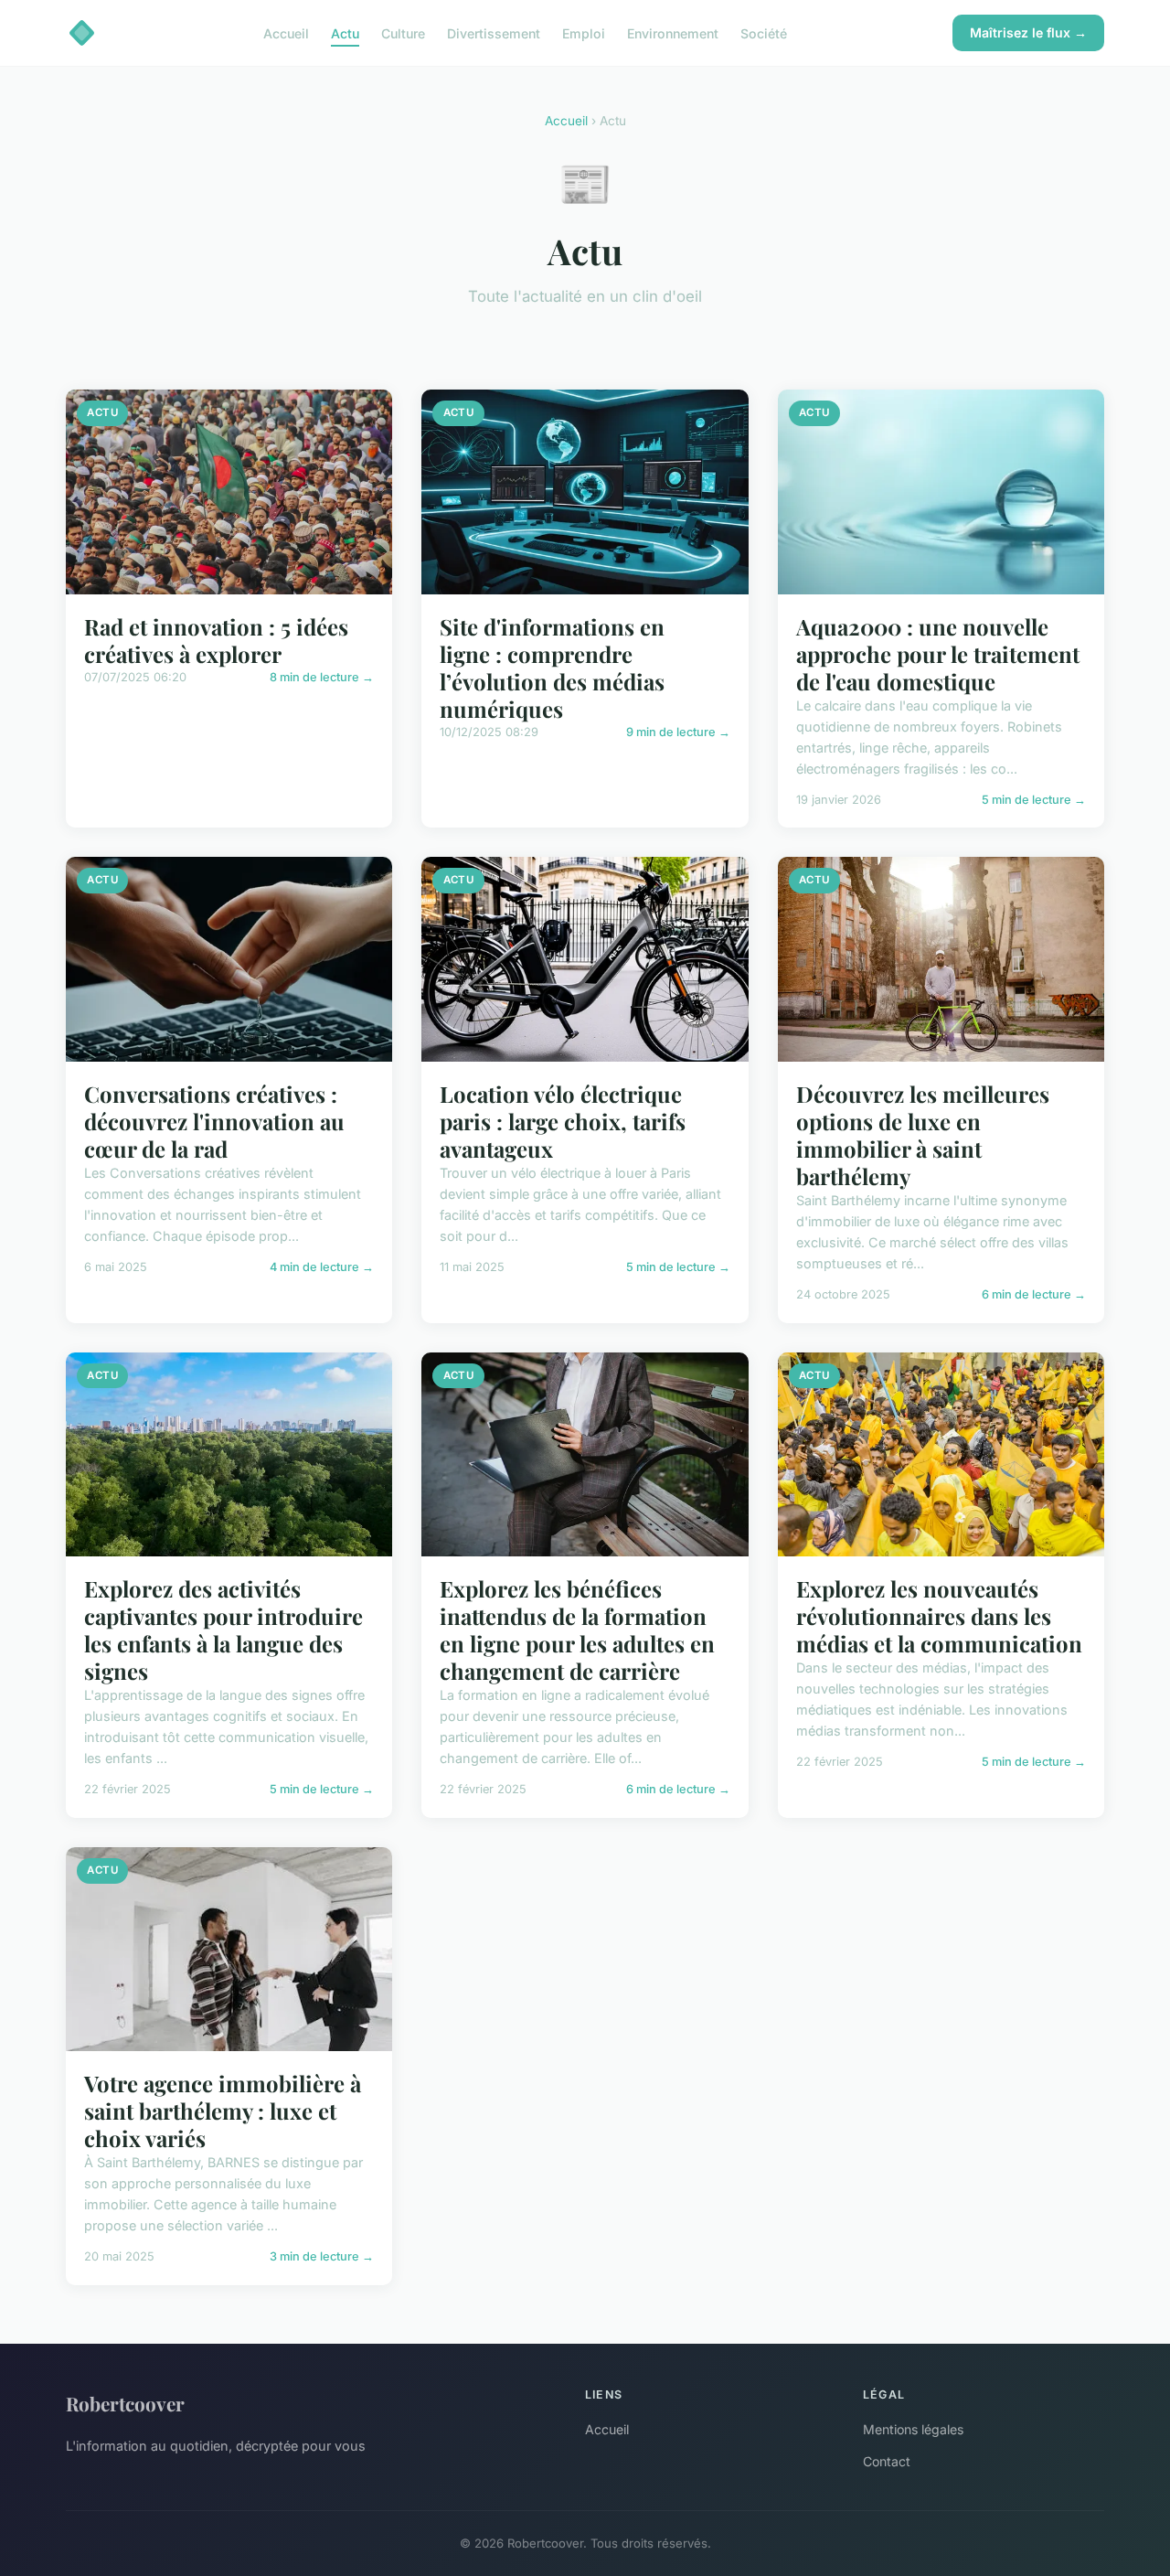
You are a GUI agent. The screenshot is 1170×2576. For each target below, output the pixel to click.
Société (764, 32)
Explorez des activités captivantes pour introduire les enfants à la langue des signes (223, 1630)
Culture (403, 32)
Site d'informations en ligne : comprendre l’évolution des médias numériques (552, 668)
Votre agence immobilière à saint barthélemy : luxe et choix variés (223, 2111)
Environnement (673, 32)
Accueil (286, 32)
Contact (887, 2461)
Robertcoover (125, 2403)
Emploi (584, 32)
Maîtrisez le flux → (1028, 32)
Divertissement (494, 32)
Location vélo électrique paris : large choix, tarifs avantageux (563, 1121)
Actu (345, 32)
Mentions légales (913, 2429)
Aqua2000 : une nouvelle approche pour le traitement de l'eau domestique (938, 654)
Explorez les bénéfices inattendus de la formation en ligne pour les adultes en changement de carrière (577, 1630)
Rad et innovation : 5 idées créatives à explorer (216, 640)
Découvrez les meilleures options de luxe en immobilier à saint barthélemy (923, 1135)
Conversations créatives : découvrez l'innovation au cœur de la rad (214, 1121)
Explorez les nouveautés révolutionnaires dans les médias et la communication (939, 1616)
